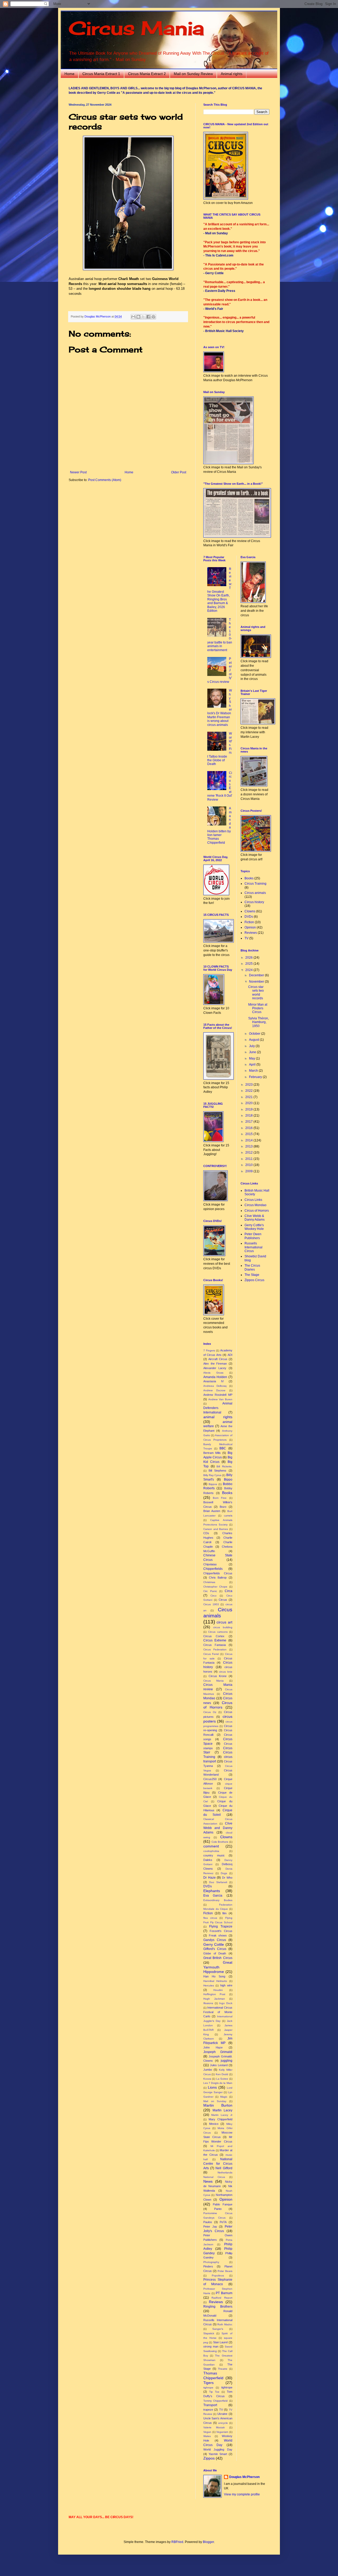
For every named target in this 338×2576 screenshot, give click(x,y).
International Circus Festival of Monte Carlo (218, 2012)
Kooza (207, 2079)
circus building (223, 1627)
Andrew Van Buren (220, 1399)
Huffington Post (214, 1994)
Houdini (218, 1990)
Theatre (223, 2369)
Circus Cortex (214, 1636)
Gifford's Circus (215, 1949)
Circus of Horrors (218, 1705)
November (257, 982)
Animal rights (232, 74)
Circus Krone (218, 1676)
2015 (249, 1134)
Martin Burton (218, 2105)
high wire (226, 1985)
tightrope (227, 2387)
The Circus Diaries (252, 1267)
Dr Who (227, 1878)
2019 (249, 1109)
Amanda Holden (215, 1377)
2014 (249, 1140)
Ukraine (222, 2414)
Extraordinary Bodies (218, 1900)
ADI (230, 1355)
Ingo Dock (226, 2003)
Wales (207, 2436)
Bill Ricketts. (224, 1466)
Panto (218, 2209)
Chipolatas (210, 1564)
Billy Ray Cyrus (212, 1475)
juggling (227, 2061)
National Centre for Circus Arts (218, 2164)
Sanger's (218, 2329)
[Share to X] (143, 317)
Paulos (208, 2222)
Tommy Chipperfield (215, 2401)
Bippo (228, 1480)
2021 (249, 1097)
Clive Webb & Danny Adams (255, 1218)
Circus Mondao (255, 1205)
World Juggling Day (218, 2449)
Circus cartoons (218, 1632)
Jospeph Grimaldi (218, 2052)
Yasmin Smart (218, 2454)
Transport (210, 2405)
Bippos (213, 1484)
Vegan (207, 2432)
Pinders (208, 2266)
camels (228, 1516)
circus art (224, 1622)
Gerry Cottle (214, 1944)
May (252, 1058)
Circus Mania (136, 28)
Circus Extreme (215, 1640)
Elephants (212, 1891)
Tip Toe (214, 2392)
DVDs (208, 1886)
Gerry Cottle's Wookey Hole (254, 1227)
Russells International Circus (253, 1247)
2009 (249, 1171)
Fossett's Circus (221, 1931)
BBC (223, 1448)
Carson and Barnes (216, 1529)
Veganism (222, 2432)
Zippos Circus (254, 1280)
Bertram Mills (212, 1453)
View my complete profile (242, 2494)
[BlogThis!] (138, 317)
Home (69, 74)
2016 (249, 1128)
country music (214, 1855)
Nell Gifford (224, 2168)
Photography (211, 2262)
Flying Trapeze (221, 1926)
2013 (249, 1146)
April (253, 1065)
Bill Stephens (217, 1471)
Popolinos (218, 2276)
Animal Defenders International (218, 1408)
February (256, 1077)
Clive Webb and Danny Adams (218, 1828)
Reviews (216, 2302)
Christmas (209, 1582)
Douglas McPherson (244, 2477)
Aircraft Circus (218, 1359)
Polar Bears (225, 2271)
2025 (249, 964)
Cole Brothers (220, 1842)
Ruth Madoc (225, 2324)
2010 (249, 1165)
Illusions (208, 2003)
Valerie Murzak (214, 2427)
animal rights (218, 1417)
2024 (249, 970)
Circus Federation (215, 1649)
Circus (223, 1600)
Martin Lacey (222, 2110)
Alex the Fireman (215, 1364)
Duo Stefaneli (218, 1882)
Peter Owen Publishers (253, 1236)
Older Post (179, 472)
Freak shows (218, 1935)
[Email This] (133, 317)
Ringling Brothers (218, 2307)
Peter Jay (210, 2227)
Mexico (214, 2124)
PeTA (223, 2222)
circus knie (226, 1672)
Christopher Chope (215, 1587)
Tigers (208, 2383)
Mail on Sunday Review (193, 74)
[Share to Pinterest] (153, 317)
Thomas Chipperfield (213, 2376)
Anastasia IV (213, 1381)
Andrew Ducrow (214, 1390)
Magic (224, 2097)
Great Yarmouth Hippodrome (218, 1967)
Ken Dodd (222, 2074)
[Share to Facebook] (148, 317)
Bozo (223, 1507)
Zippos (209, 2458)
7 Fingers (209, 1350)
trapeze (208, 2410)
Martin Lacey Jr (222, 2115)
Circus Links (253, 1200)
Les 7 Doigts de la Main (218, 2083)
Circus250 (210, 1779)
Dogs (224, 1873)
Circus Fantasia (215, 1645)
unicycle (223, 2423)
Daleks (208, 1860)
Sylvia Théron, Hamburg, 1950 (259, 1022)
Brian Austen (212, 1511)
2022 (249, 1091)
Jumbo (208, 2070)
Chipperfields (213, 1569)
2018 (249, 1116)
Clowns (226, 1837)
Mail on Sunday (215, 2101)
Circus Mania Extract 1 (101, 74)
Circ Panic (210, 1591)
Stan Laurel (220, 2342)
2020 (249, 1103)
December (257, 975)
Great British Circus (218, 1958)
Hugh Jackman (214, 1999)
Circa (229, 1591)
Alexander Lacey (215, 1368)
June (253, 1052)
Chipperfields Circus (218, 1573)
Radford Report (222, 2298)
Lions (212, 2087)
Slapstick (209, 2333)
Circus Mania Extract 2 (147, 74)
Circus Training (255, 884)
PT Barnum (224, 2293)
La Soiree (222, 2079)
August (254, 1040)
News (208, 2181)
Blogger (208, 2542)
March (254, 1071)
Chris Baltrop (218, 1578)
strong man (211, 2346)
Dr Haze (210, 1878)
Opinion (226, 2199)
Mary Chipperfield (220, 2119)
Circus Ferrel (211, 1654)
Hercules (209, 1985)
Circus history (254, 902)
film (224, 1913)
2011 (249, 1159)
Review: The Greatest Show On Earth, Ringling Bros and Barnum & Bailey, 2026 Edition (220, 590)
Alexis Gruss (213, 1373)
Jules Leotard (219, 2065)
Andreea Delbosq (215, 1386)
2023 (249, 1085)
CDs (206, 1533)
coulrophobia (211, 1851)
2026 (249, 958)
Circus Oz (210, 1712)
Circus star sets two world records (256, 993)
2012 (249, 1152)
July (252, 1046)
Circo (213, 1596)
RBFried (177, 2542)
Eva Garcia (213, 1896)
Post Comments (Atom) (105, 480)
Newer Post (78, 472)
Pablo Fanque (222, 2204)
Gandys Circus (215, 1940)
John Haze (213, 2047)
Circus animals (255, 893)
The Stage (252, 1275)
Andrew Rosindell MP (218, 1395)
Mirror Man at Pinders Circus (258, 1008)
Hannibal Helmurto (215, 1981)
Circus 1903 (211, 1604)
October (255, 1034)
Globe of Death (215, 1953)
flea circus (210, 1918)
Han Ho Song (214, 1976)
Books (227, 1493)
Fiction (208, 1913)
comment (211, 1846)
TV (221, 2410)
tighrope (208, 2388)
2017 (249, 1122)
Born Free (220, 1498)
